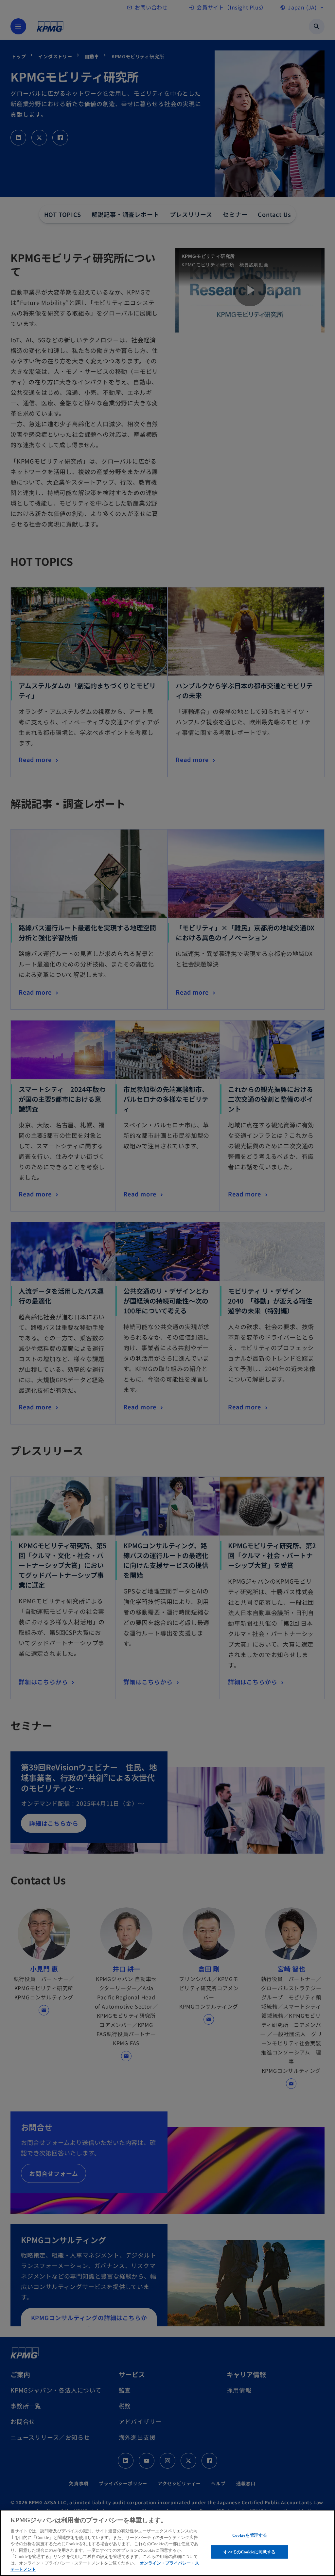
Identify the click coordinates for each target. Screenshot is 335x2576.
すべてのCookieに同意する (249, 2552)
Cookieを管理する (250, 2535)
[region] (167, 2543)
